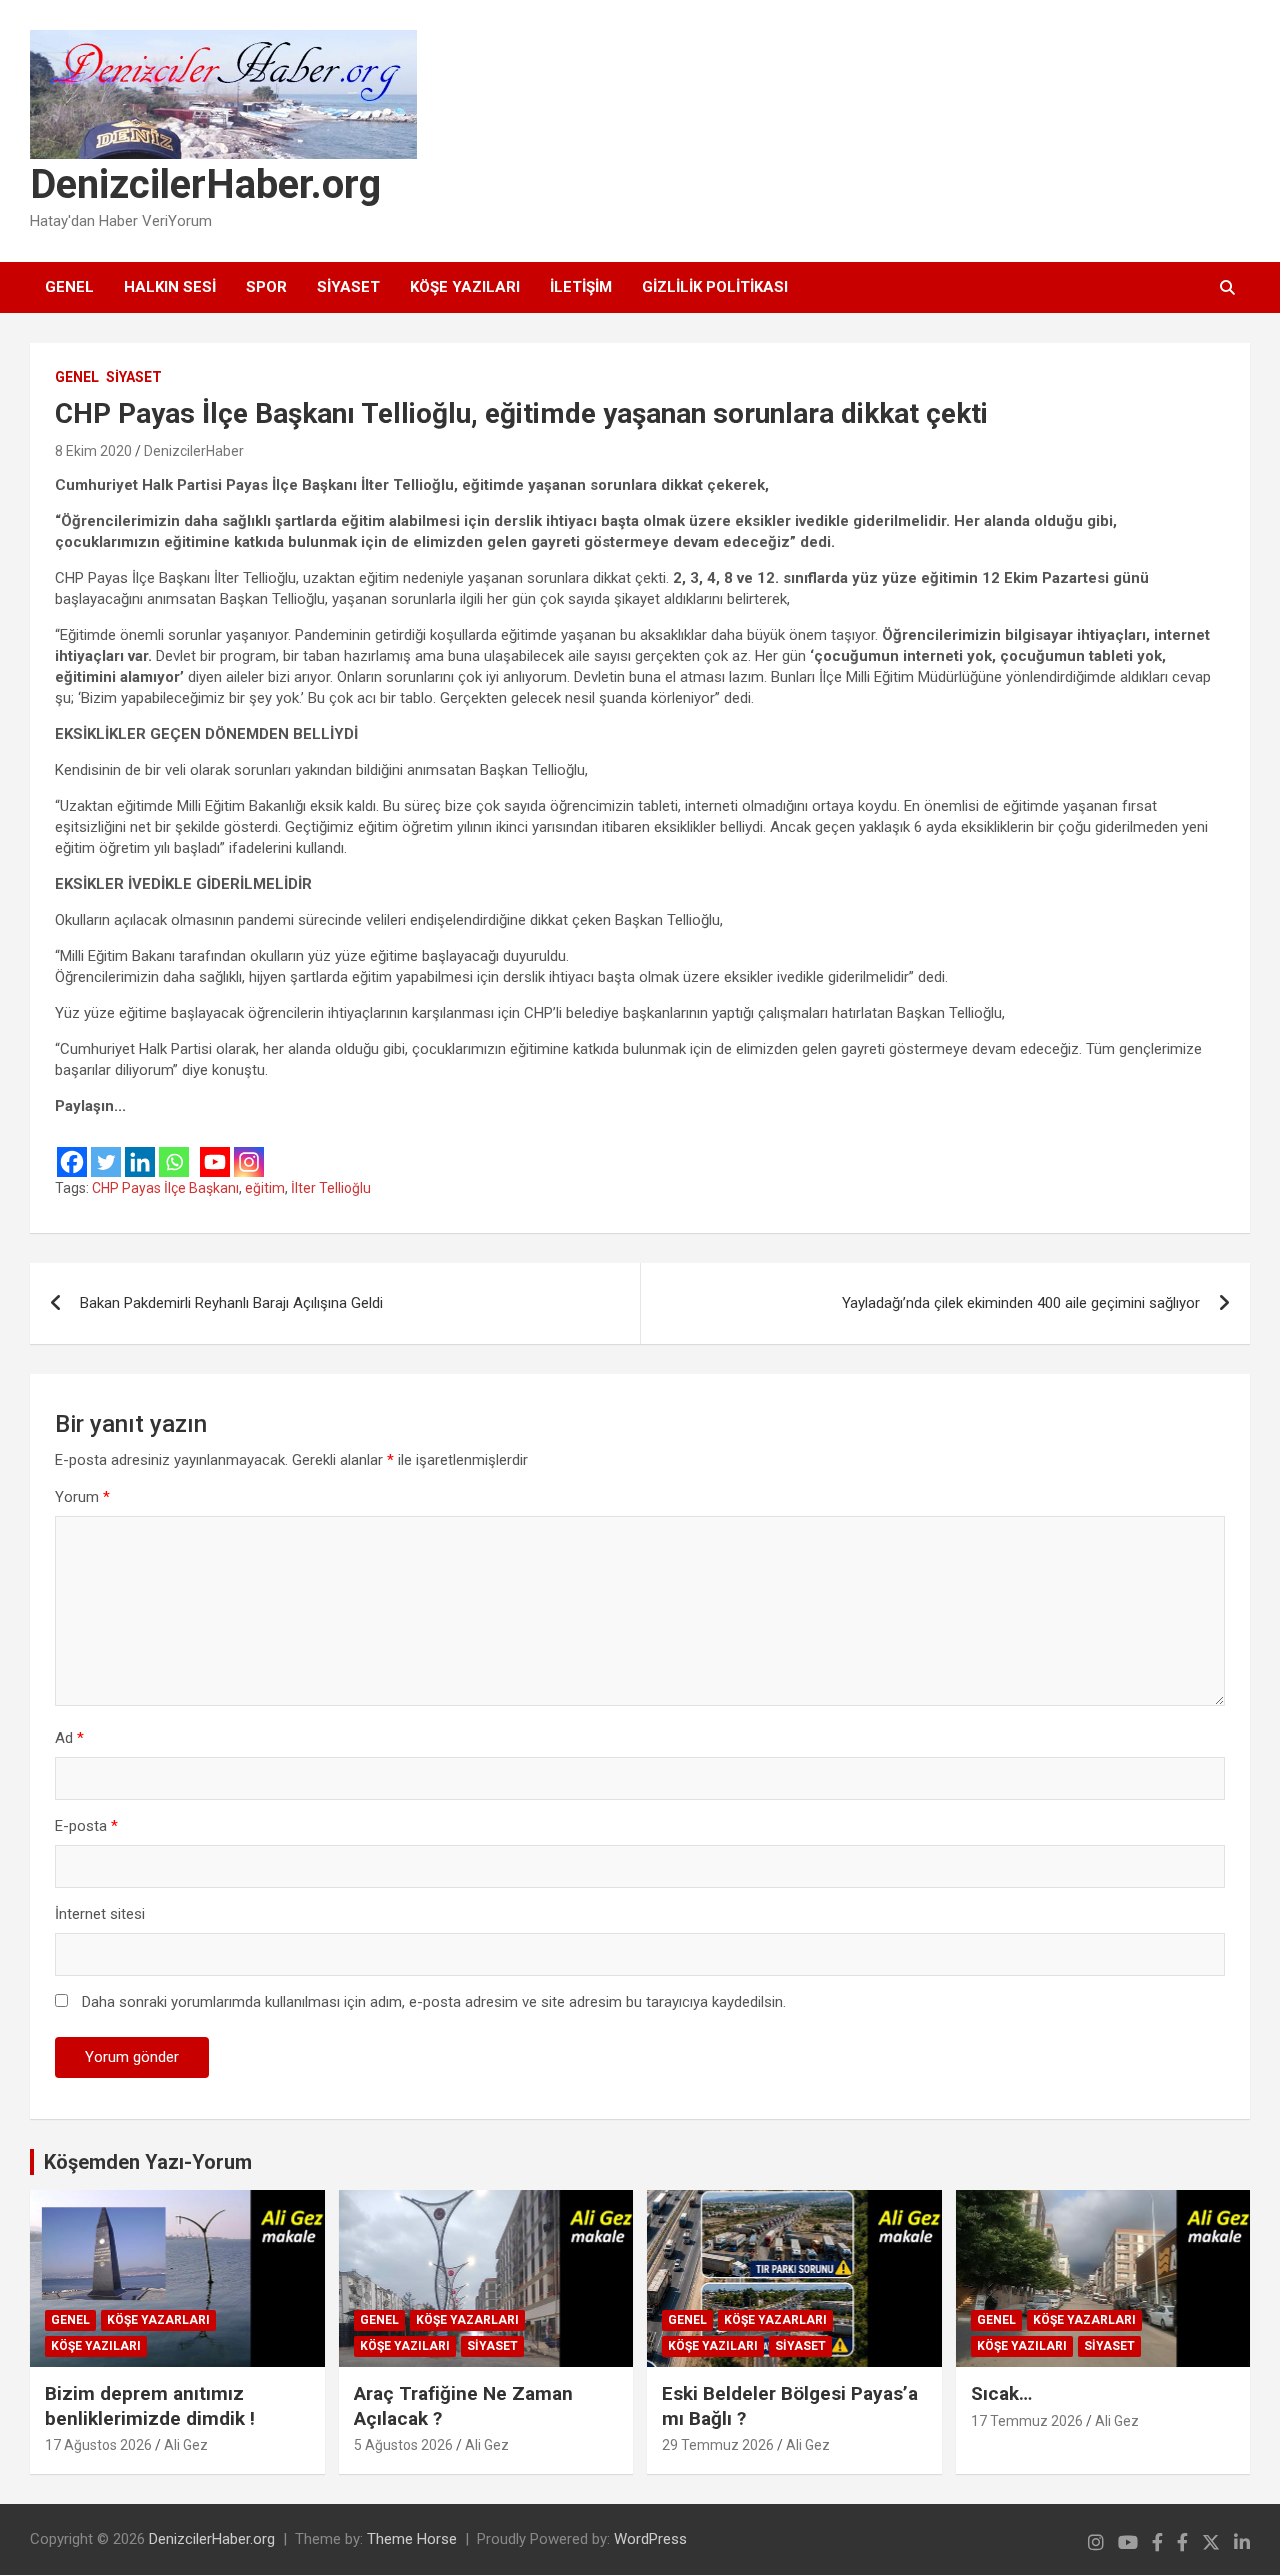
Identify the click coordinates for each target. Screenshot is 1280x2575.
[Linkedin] (140, 1148)
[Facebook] (72, 1148)
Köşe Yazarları (158, 2320)
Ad (69, 1738)
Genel (69, 287)
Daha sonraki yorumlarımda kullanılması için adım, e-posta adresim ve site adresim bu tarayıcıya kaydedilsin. (434, 2002)
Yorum (82, 1497)
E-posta (86, 1826)
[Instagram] (249, 1148)
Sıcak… (1001, 2393)
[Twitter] (106, 1148)
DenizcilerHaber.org (205, 184)
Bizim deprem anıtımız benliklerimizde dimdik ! (150, 2406)
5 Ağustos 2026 (403, 2445)
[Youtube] (215, 1148)
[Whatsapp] (174, 1148)
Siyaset (348, 287)
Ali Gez (186, 2445)
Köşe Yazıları (465, 287)
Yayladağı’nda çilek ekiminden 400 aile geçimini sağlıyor (1021, 1303)
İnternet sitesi (100, 1914)
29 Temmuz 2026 (718, 2445)
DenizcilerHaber (194, 451)
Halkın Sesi (170, 287)
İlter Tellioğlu (331, 1188)
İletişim (581, 287)
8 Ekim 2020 (93, 451)
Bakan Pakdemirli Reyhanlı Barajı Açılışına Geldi (231, 1303)
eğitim (265, 1188)
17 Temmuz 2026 (1027, 2421)
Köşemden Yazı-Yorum (148, 2162)
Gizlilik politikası (715, 287)
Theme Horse (412, 2539)
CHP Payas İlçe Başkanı (165, 1188)
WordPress (650, 2539)
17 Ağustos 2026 (98, 2445)
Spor (266, 287)
